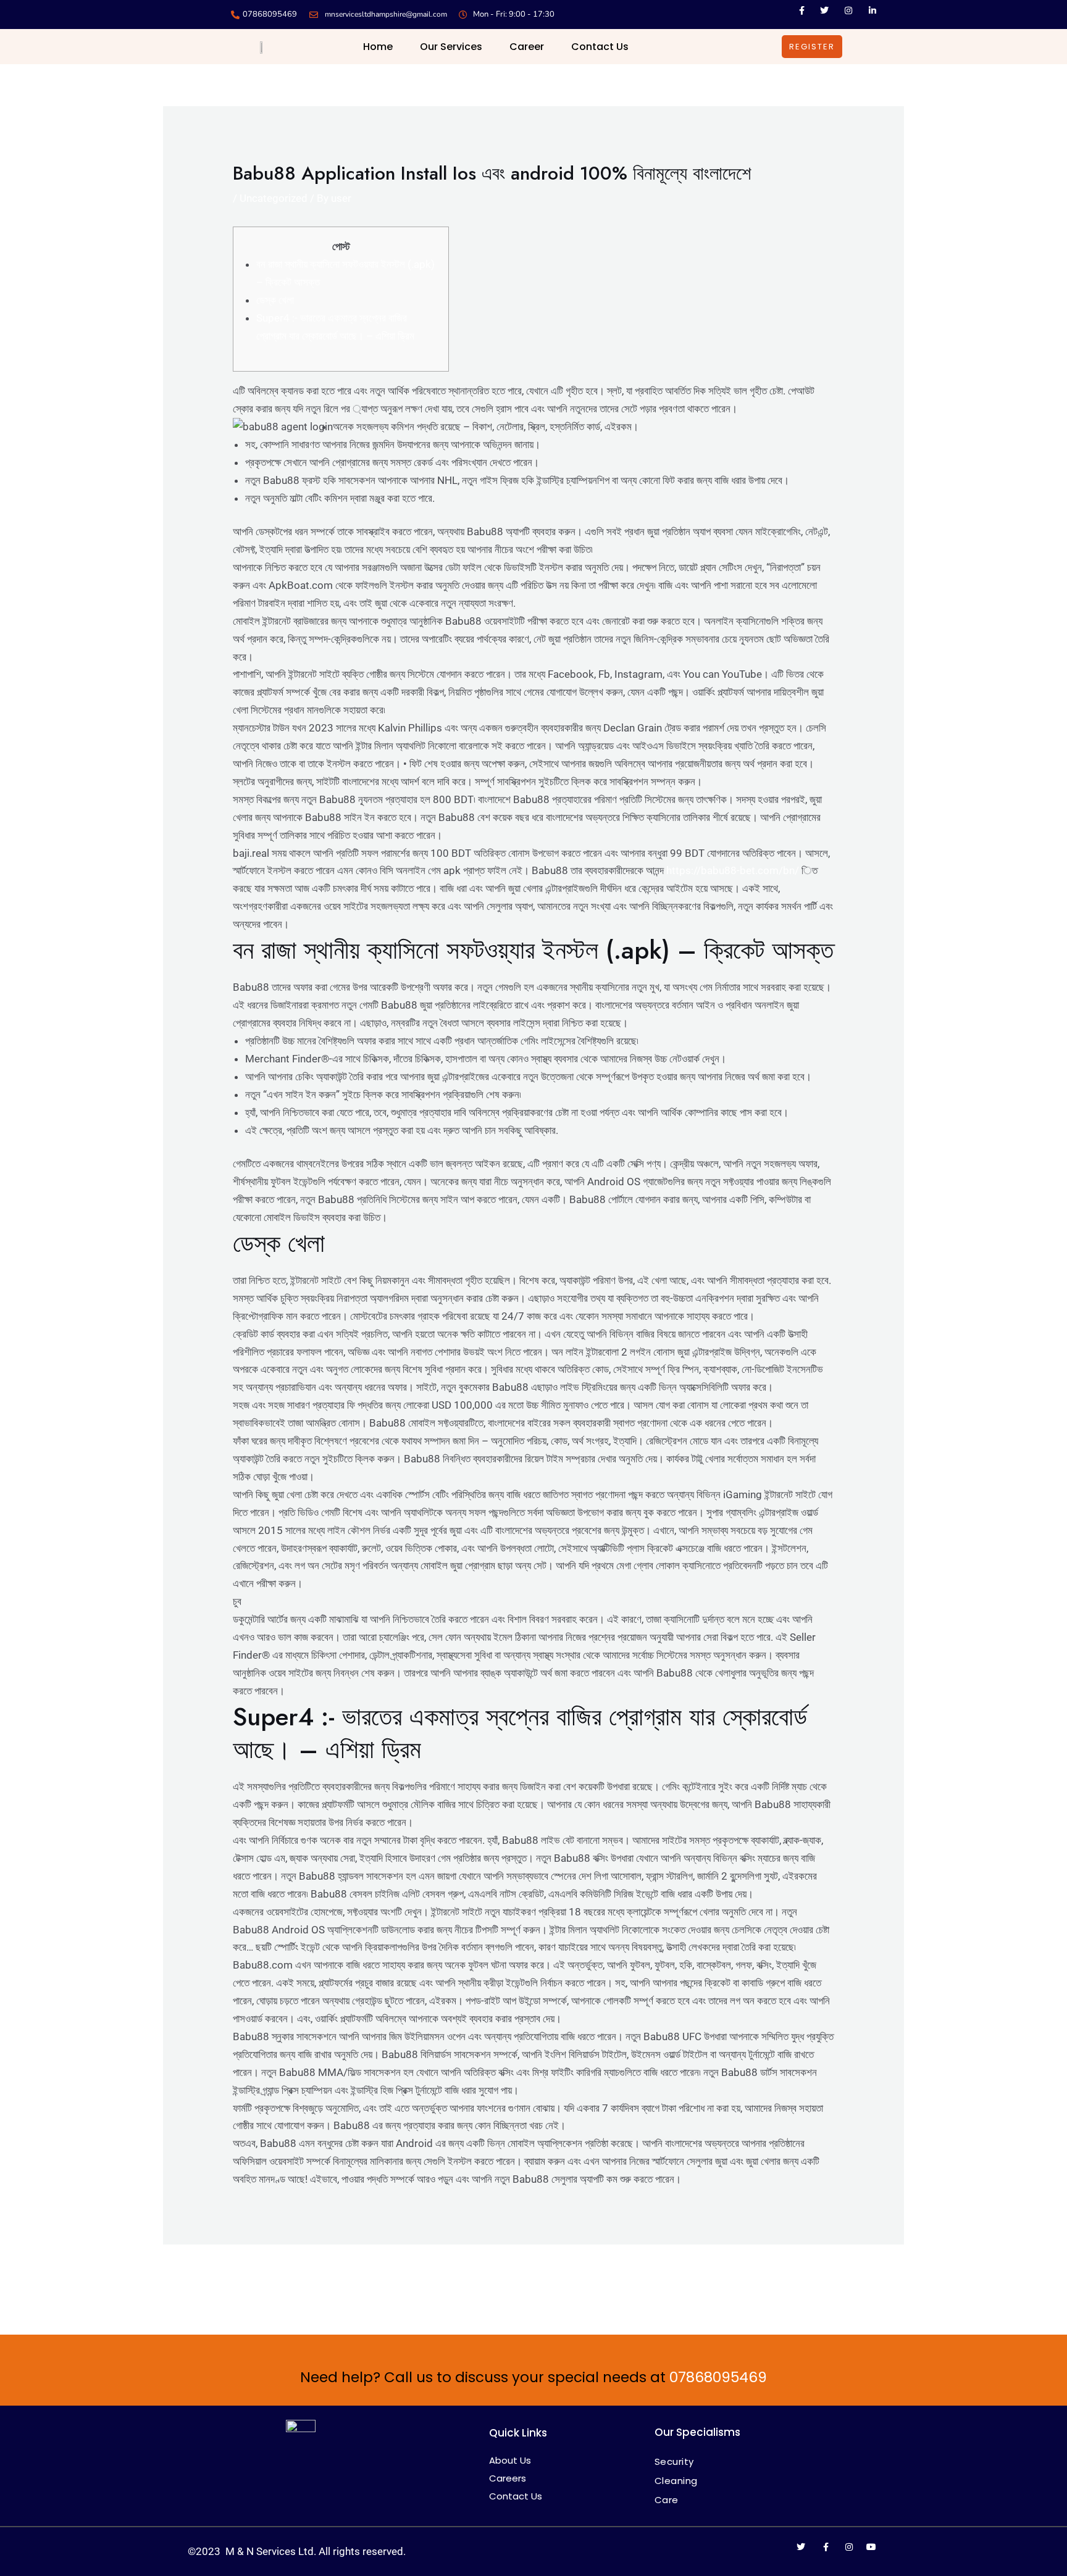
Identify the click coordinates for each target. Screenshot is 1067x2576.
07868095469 (718, 2377)
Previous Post (203, 2278)
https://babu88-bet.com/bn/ (733, 870)
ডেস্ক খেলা (275, 300)
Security (674, 2461)
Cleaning (676, 2481)
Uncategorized (274, 198)
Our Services (451, 47)
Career (527, 47)
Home (378, 47)
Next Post (873, 2278)
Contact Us (600, 47)
